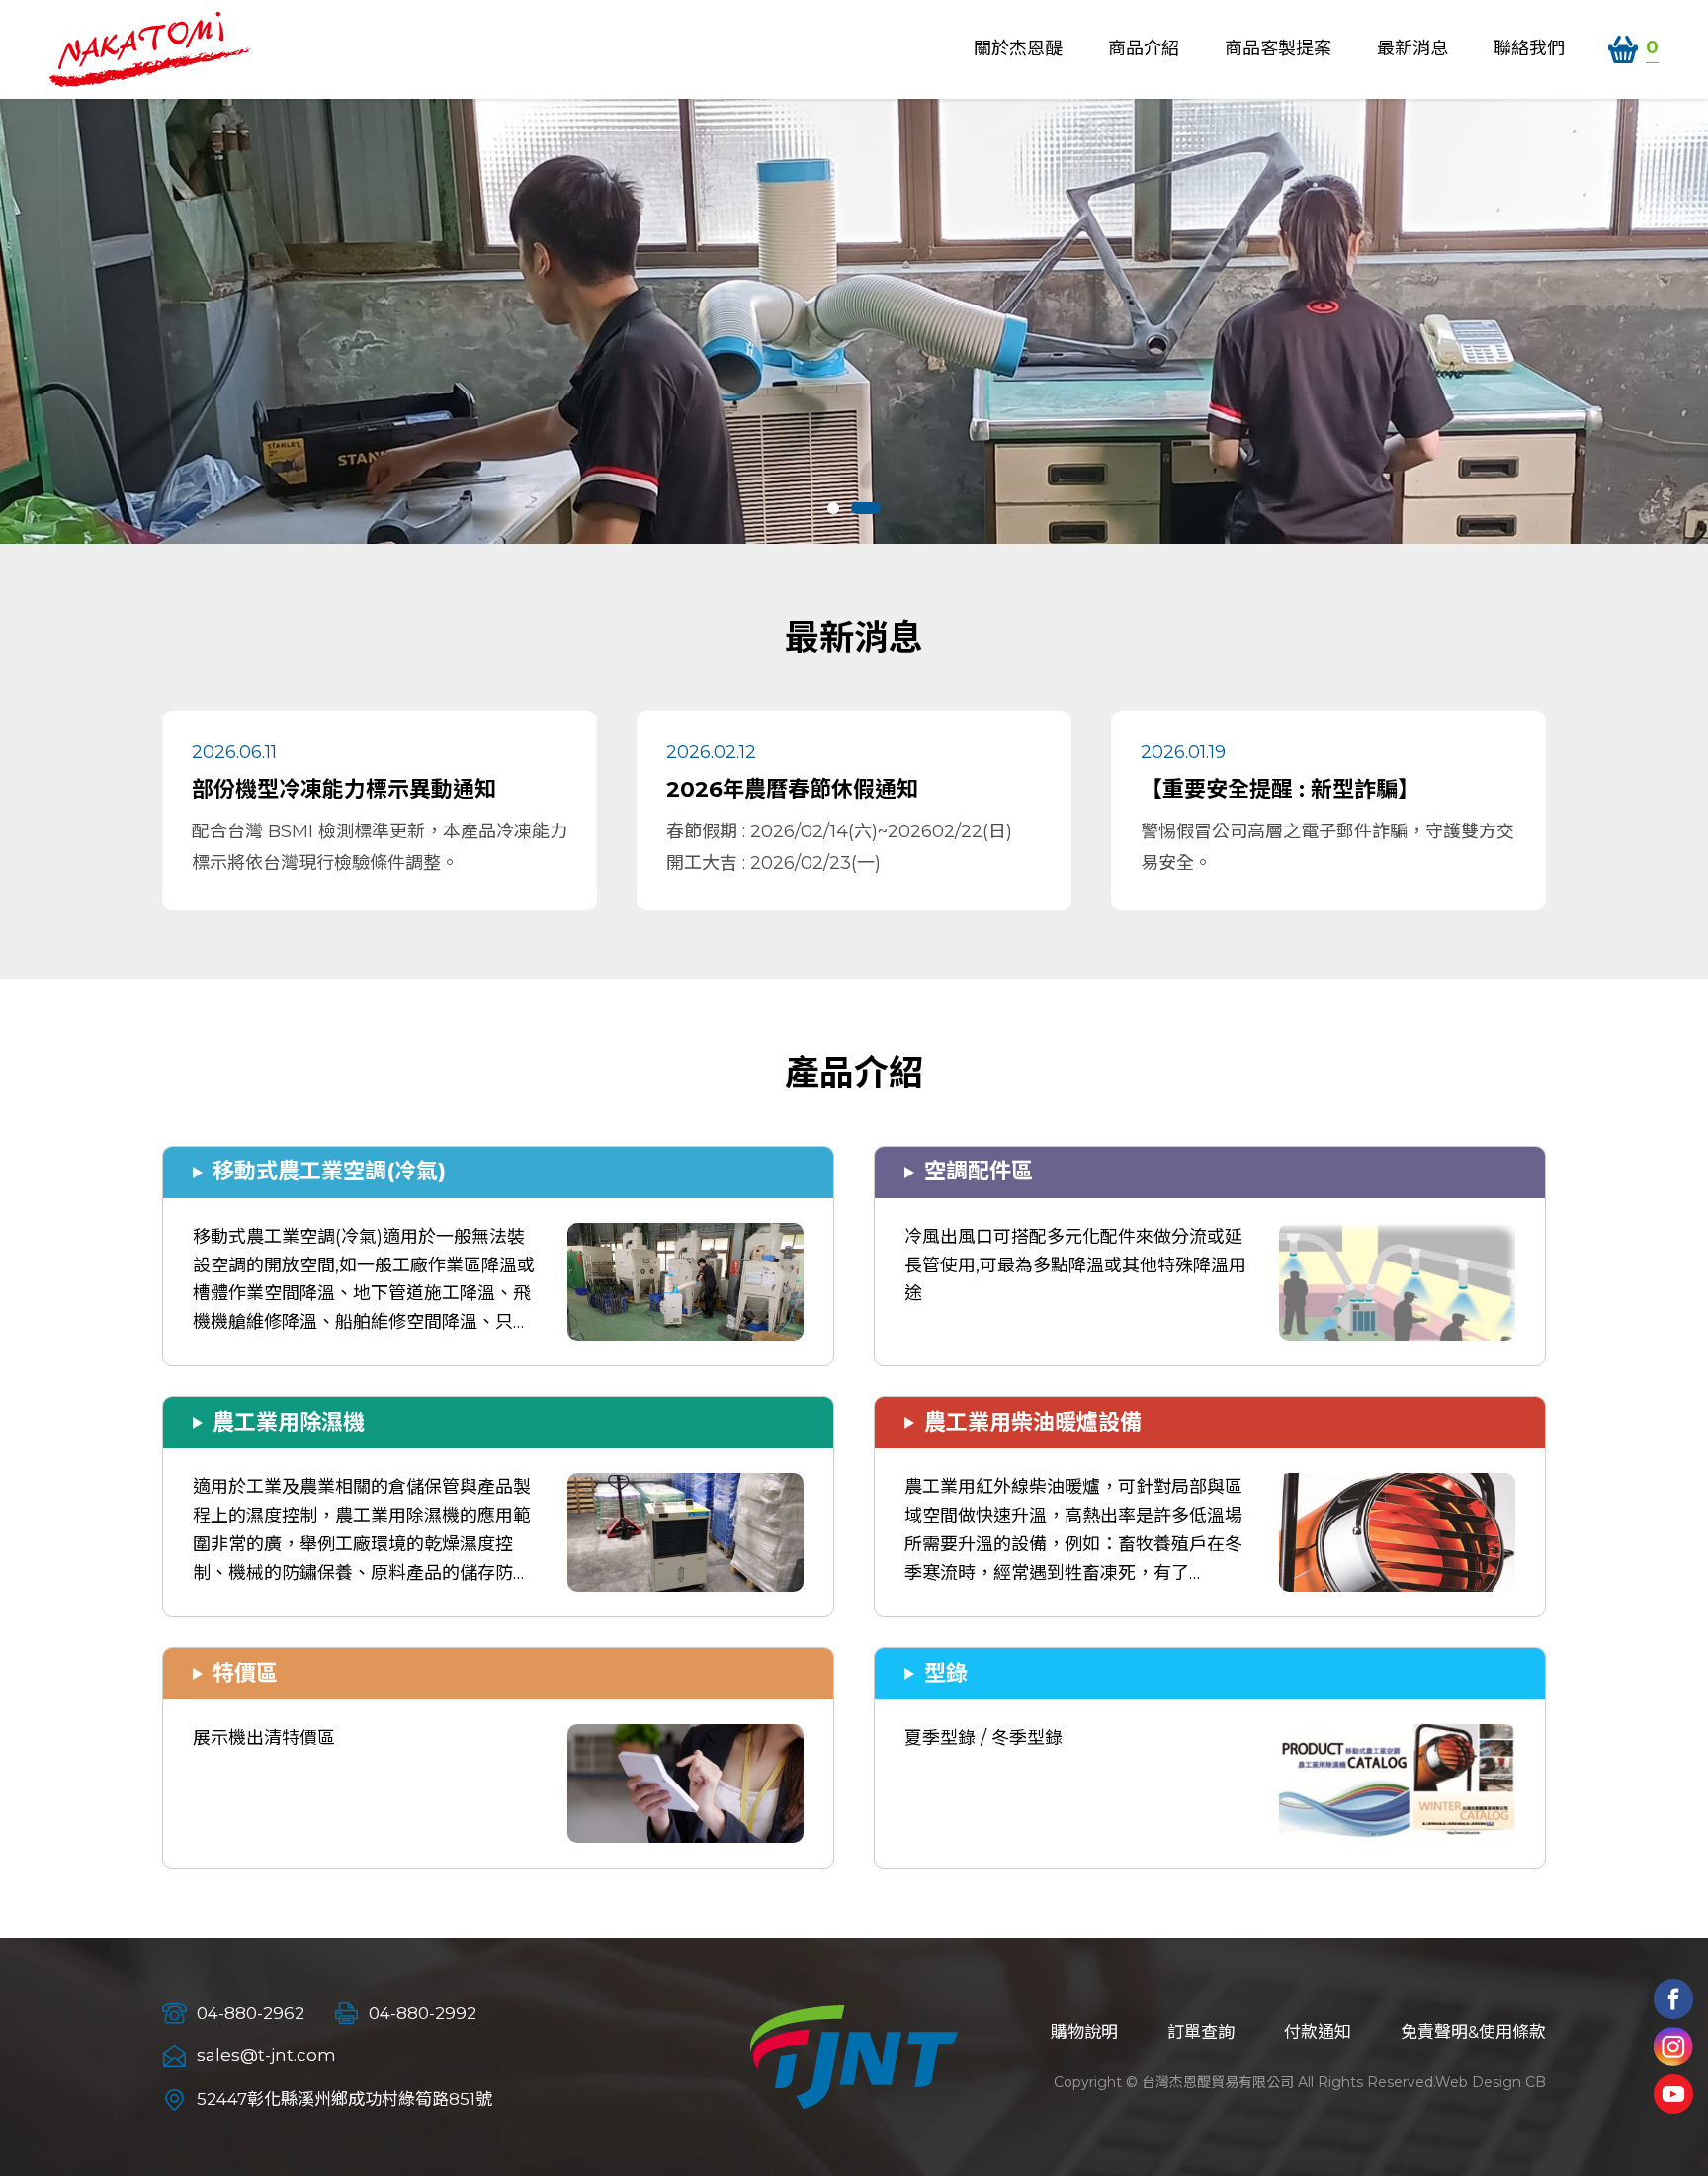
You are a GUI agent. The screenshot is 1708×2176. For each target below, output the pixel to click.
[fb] (1673, 1999)
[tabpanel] (854, 321)
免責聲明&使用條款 (1473, 2032)
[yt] (1673, 2094)
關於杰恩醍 (1018, 48)
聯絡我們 (1529, 48)
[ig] (1673, 2046)
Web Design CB (1491, 2082)
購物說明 (1084, 2032)
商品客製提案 (1278, 48)
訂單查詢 (1201, 2032)
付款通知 (1318, 2032)
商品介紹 (1144, 48)
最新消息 (1412, 48)
